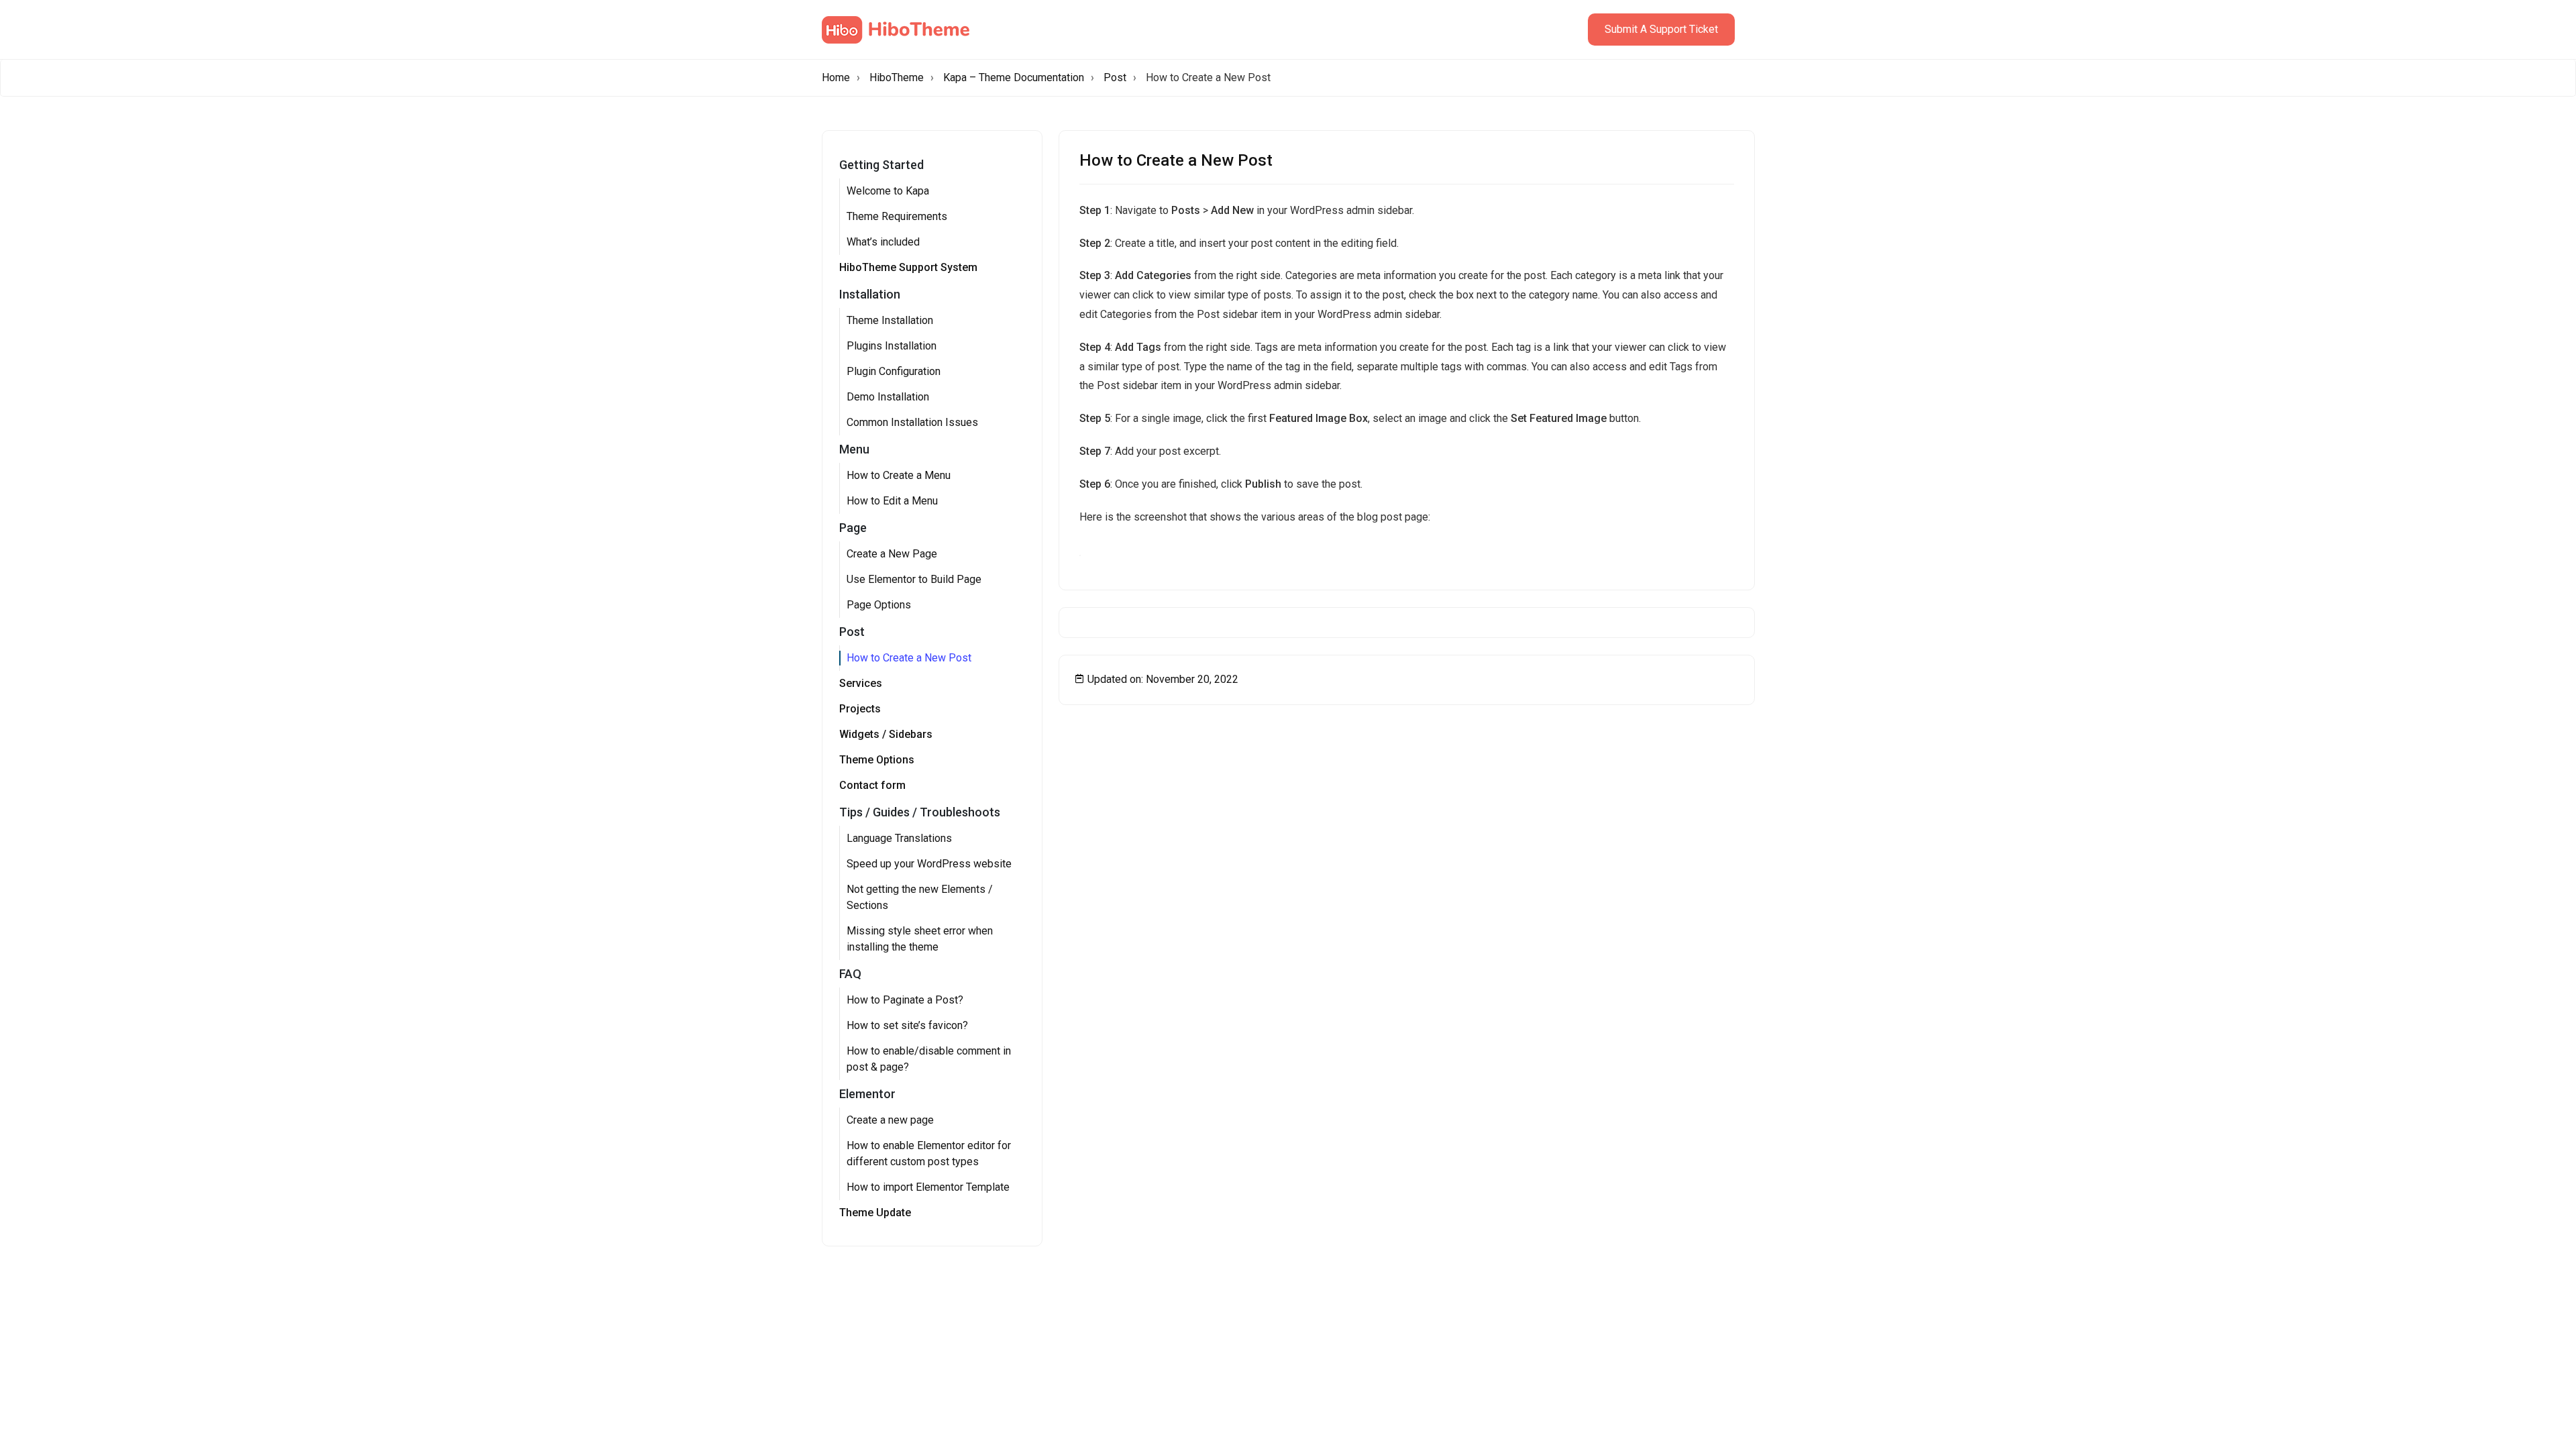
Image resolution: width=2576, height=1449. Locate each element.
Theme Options (877, 760)
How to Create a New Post (909, 658)
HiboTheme (897, 77)
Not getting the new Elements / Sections (920, 897)
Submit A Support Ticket (1661, 29)
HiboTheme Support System (908, 267)
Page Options (879, 605)
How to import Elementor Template (928, 1187)
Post (1115, 77)
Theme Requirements (897, 216)
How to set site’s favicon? (907, 1025)
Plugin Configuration (894, 371)
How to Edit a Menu (892, 501)
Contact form (872, 785)
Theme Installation (890, 320)
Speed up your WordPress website (929, 864)
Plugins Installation (892, 346)
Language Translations (899, 838)
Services (861, 683)
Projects (860, 709)
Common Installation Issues (912, 422)
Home (836, 77)
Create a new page (890, 1120)
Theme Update (875, 1213)
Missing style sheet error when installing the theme (920, 939)
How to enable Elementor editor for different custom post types (929, 1153)
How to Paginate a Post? (905, 1000)
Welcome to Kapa (888, 191)
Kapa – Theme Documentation (1014, 77)
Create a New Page (892, 554)
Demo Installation (888, 397)
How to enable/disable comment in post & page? (929, 1059)
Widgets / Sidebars (886, 734)
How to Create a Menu (899, 475)
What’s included (883, 242)
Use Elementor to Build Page (914, 579)
